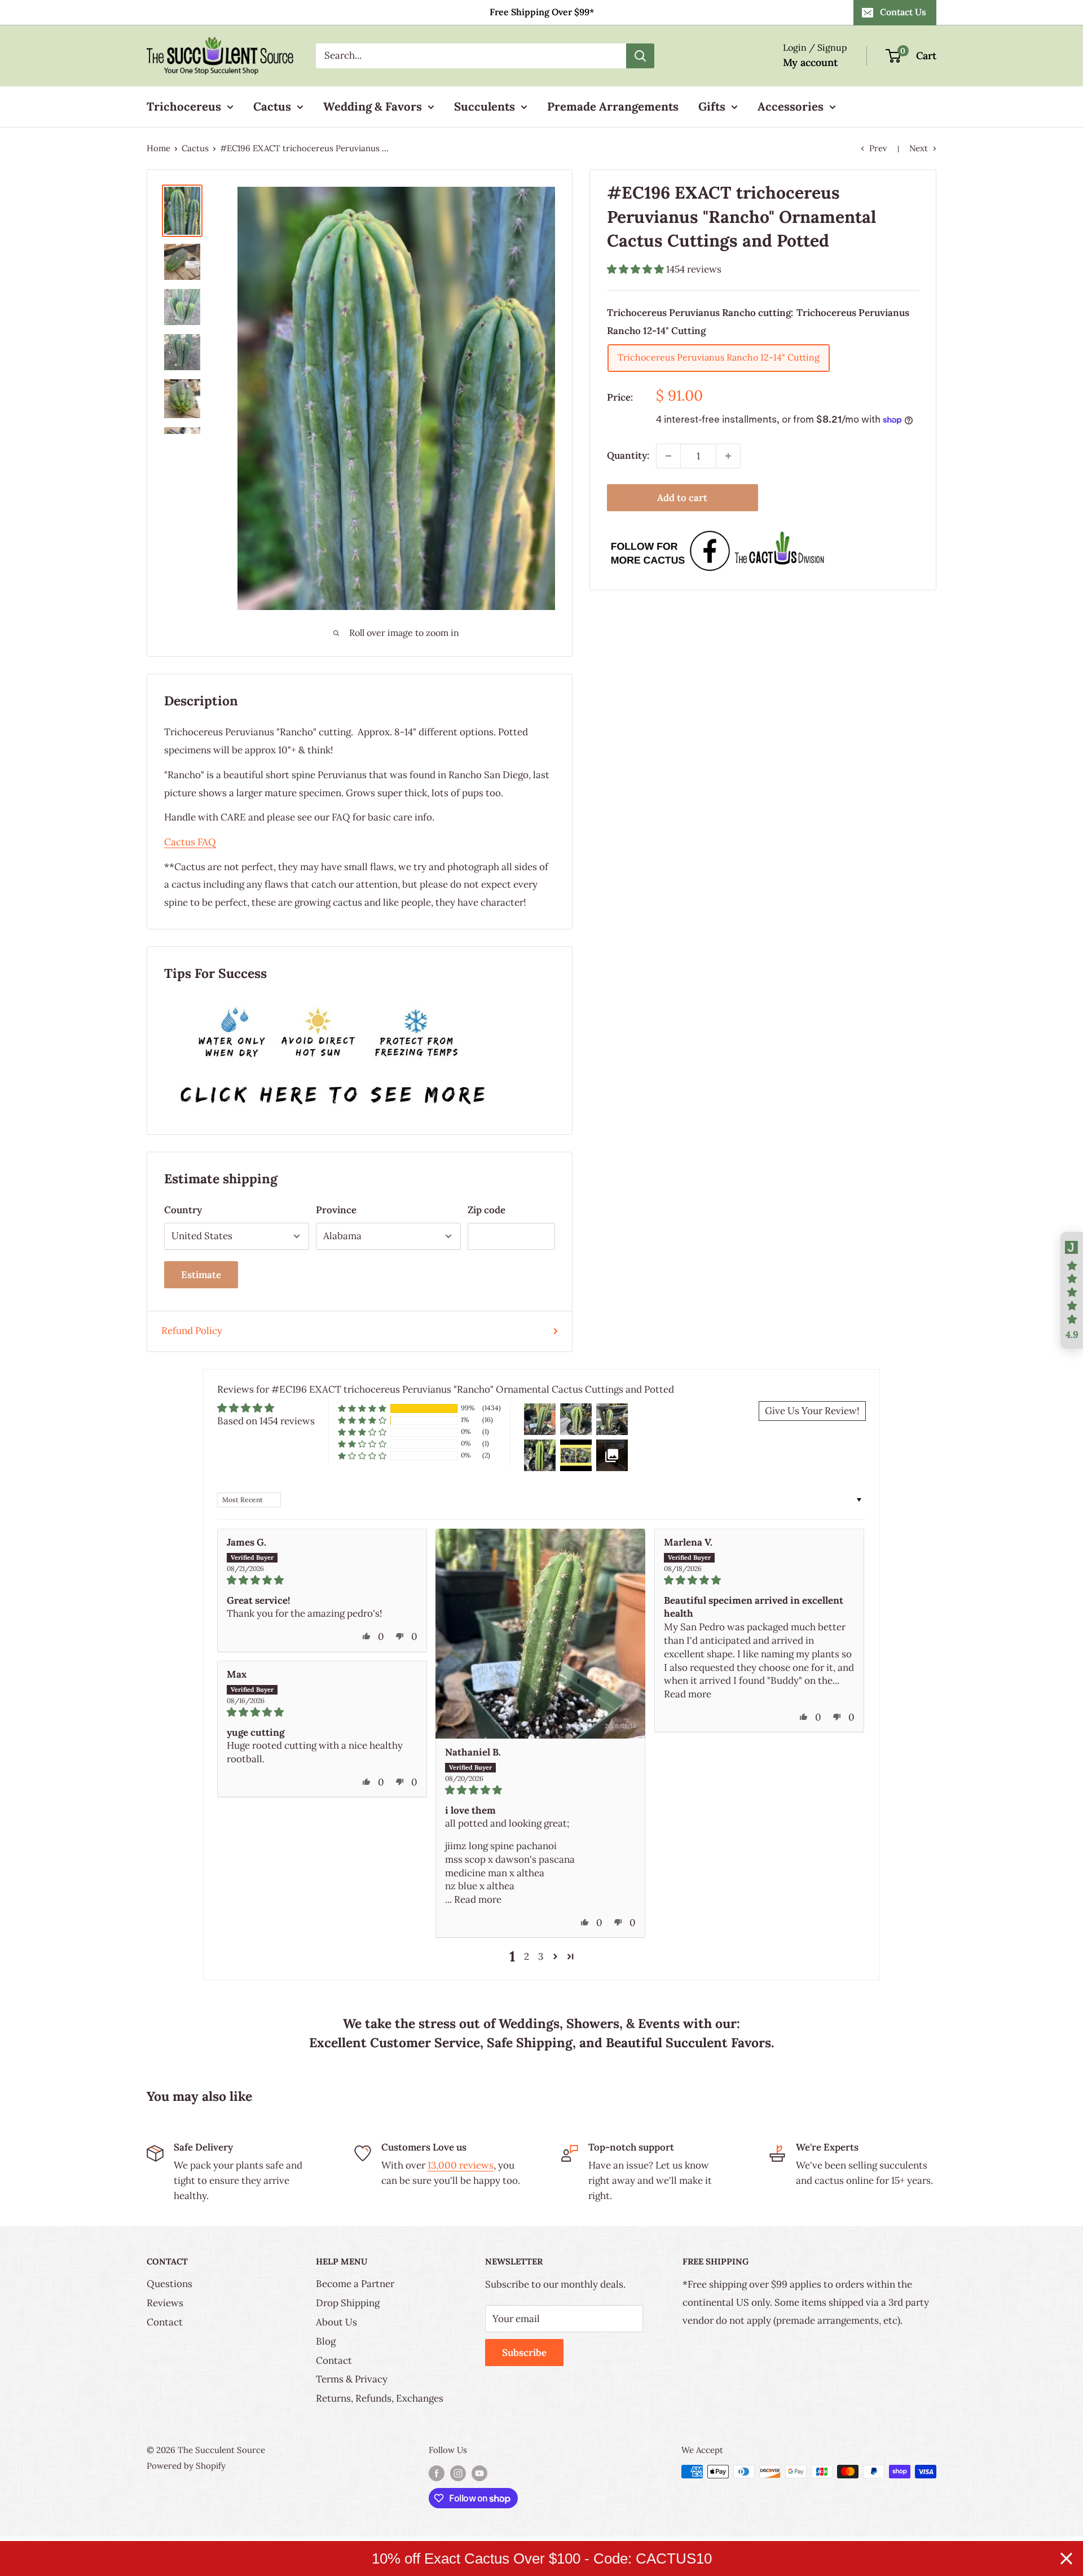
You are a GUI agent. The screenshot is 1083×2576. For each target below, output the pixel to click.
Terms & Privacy (352, 2379)
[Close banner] (1066, 2559)
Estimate (201, 1275)
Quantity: (628, 455)
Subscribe (524, 2353)
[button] (637, 269)
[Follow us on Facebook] (437, 2473)
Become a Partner (355, 2284)
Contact (165, 2322)
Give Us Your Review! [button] (812, 1411)
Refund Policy (192, 1331)
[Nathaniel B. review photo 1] (540, 1634)
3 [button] (541, 1956)
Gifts (712, 106)
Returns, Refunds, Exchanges (380, 2398)
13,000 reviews (461, 2165)
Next (919, 148)
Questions (170, 2284)
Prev (878, 148)
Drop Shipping (348, 2303)
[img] (322, 1580)
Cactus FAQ (190, 842)
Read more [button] (478, 1899)
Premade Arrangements (613, 106)
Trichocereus (184, 106)
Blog (326, 2341)
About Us (336, 2322)
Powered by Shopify (186, 2466)
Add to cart (682, 498)
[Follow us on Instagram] (458, 2473)
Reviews (165, 2303)
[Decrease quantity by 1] (668, 456)
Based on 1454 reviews (266, 1421)
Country (183, 1210)
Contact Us (903, 12)
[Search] (640, 56)
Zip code (487, 1210)
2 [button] (527, 1956)
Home (159, 148)
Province (336, 1210)
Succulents (485, 106)
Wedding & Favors (373, 106)
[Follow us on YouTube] (479, 2473)
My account (810, 62)
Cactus (272, 106)
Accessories (791, 106)
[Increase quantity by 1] (728, 456)
